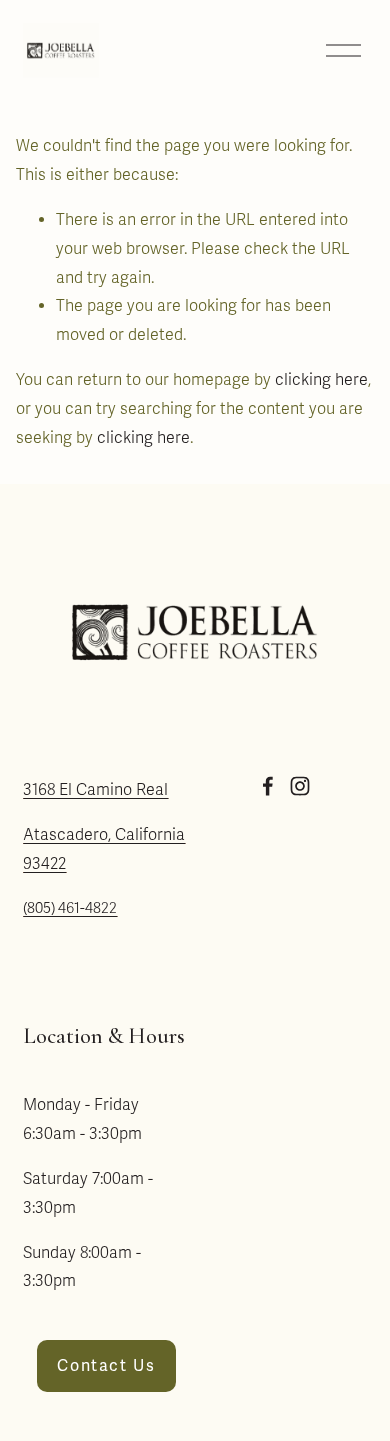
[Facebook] (268, 786)
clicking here (321, 380)
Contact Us (106, 1366)
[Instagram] (300, 786)
